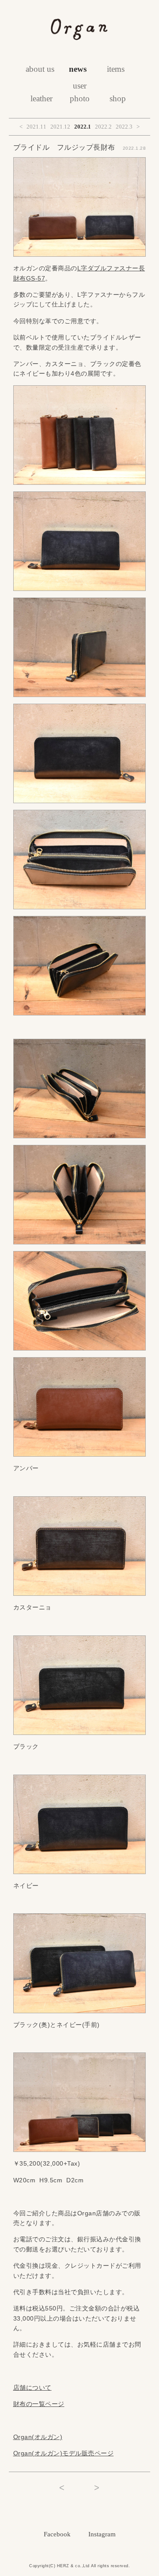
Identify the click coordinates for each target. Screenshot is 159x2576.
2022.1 (83, 127)
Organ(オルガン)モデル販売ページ (64, 2453)
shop (118, 98)
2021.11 (36, 127)
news (78, 69)
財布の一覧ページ (39, 2404)
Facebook (57, 2534)
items (116, 69)
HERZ (63, 2566)
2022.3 (124, 127)
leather (42, 98)
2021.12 (60, 127)
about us (40, 69)
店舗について (32, 2388)
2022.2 (103, 127)
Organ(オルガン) (38, 2437)
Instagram (102, 2534)
